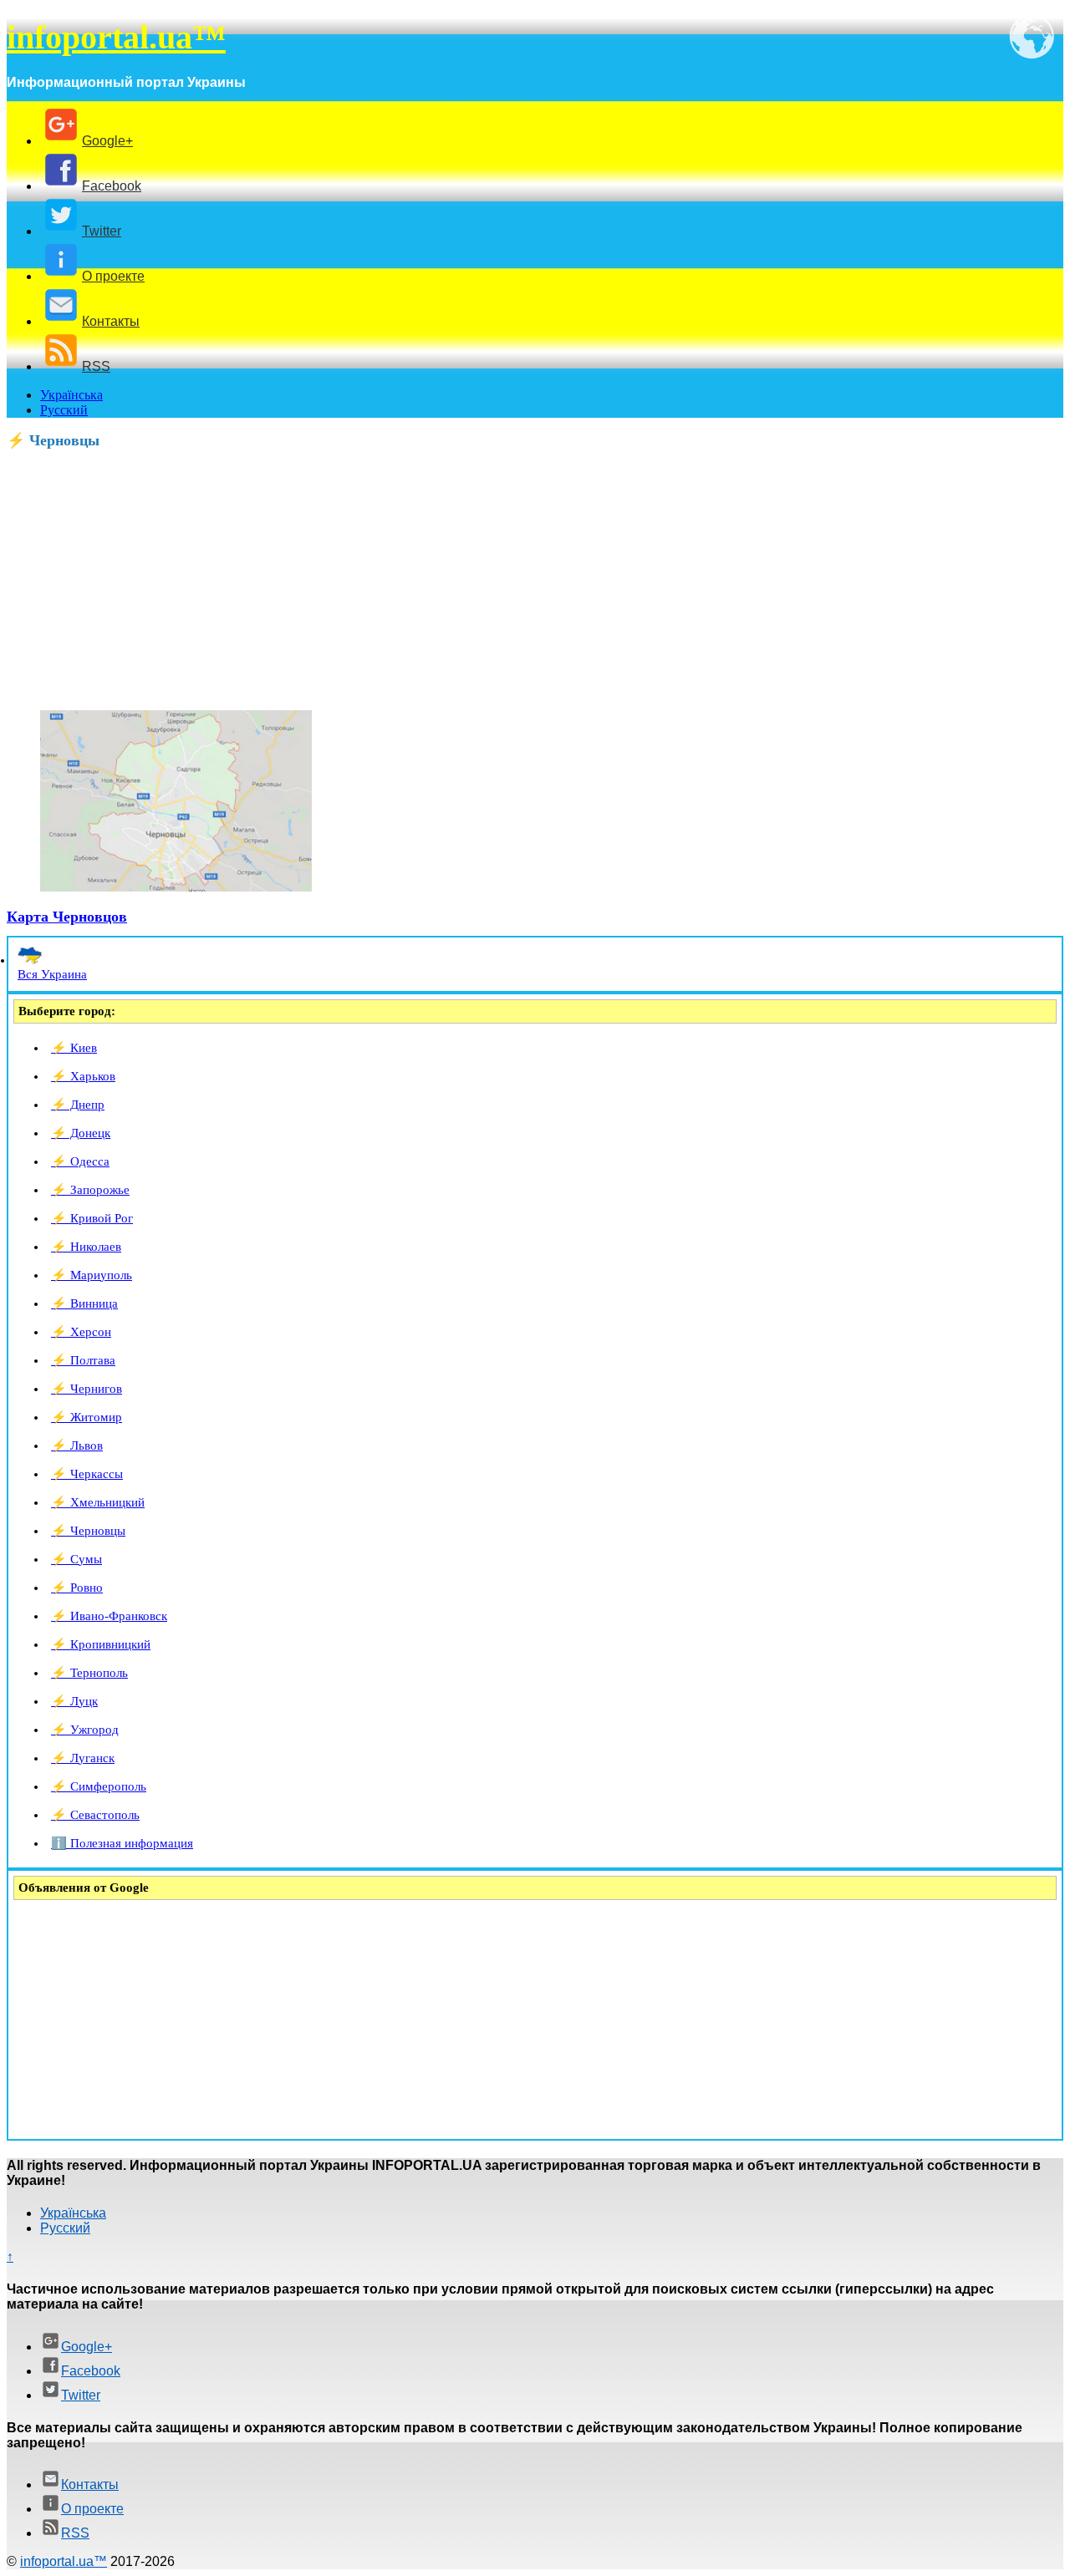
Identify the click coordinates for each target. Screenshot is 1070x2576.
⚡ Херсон (81, 1332)
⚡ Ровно (77, 1588)
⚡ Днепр (78, 1105)
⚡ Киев (74, 1048)
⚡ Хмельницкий (98, 1502)
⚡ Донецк (81, 1133)
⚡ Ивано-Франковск (109, 1616)
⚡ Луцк (74, 1701)
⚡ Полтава (83, 1360)
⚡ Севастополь (95, 1815)
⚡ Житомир (87, 1417)
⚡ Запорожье (90, 1190)
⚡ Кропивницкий (101, 1644)
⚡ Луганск (83, 1758)
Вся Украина (52, 974)
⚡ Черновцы (88, 1531)
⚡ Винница (84, 1303)
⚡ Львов (77, 1446)
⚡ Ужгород (85, 1730)
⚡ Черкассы (87, 1474)
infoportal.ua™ (116, 37)
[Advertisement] (508, 580)
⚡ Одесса (80, 1161)
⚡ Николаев (86, 1247)
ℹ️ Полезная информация (122, 1843)
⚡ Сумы (76, 1559)
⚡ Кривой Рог (92, 1218)
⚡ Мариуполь (92, 1275)
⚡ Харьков (83, 1076)
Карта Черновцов (67, 917)
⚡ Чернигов (87, 1389)
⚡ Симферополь (99, 1786)
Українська (71, 395)
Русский (64, 410)
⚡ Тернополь (89, 1673)
